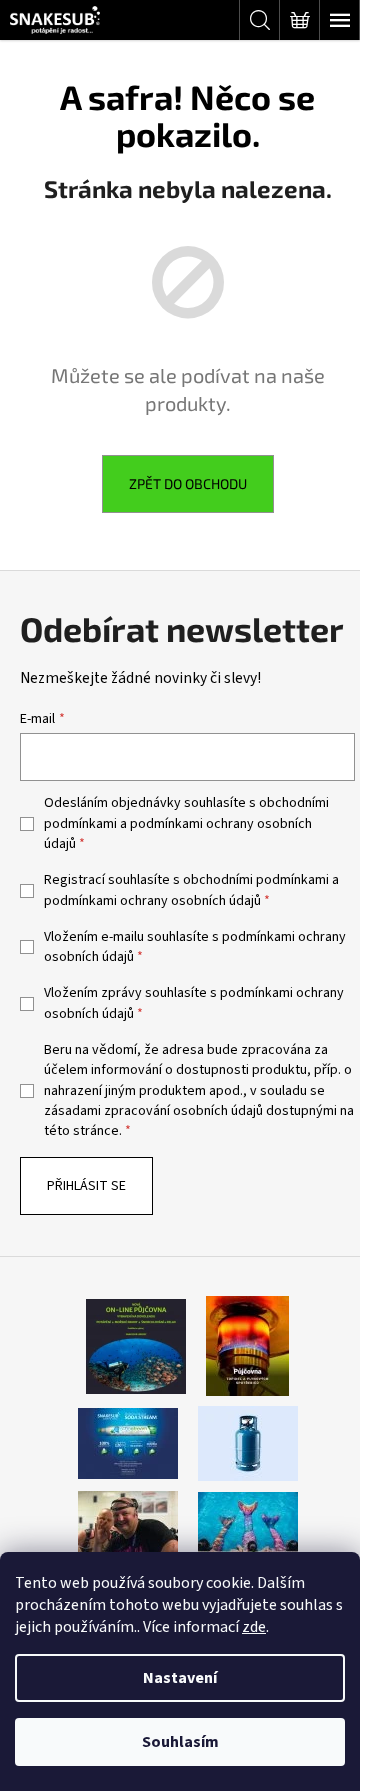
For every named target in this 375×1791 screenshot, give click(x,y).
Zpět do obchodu (188, 483)
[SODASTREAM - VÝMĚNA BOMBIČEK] (128, 1443)
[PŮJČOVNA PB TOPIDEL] (247, 1346)
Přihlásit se (86, 1186)
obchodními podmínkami (256, 880)
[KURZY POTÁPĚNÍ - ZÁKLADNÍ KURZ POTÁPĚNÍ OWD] (128, 1524)
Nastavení (180, 1678)
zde (254, 1627)
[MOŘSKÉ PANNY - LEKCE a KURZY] (248, 1524)
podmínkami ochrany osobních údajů (152, 901)
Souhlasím (180, 1742)
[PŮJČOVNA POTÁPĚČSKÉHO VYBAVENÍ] (136, 1346)
